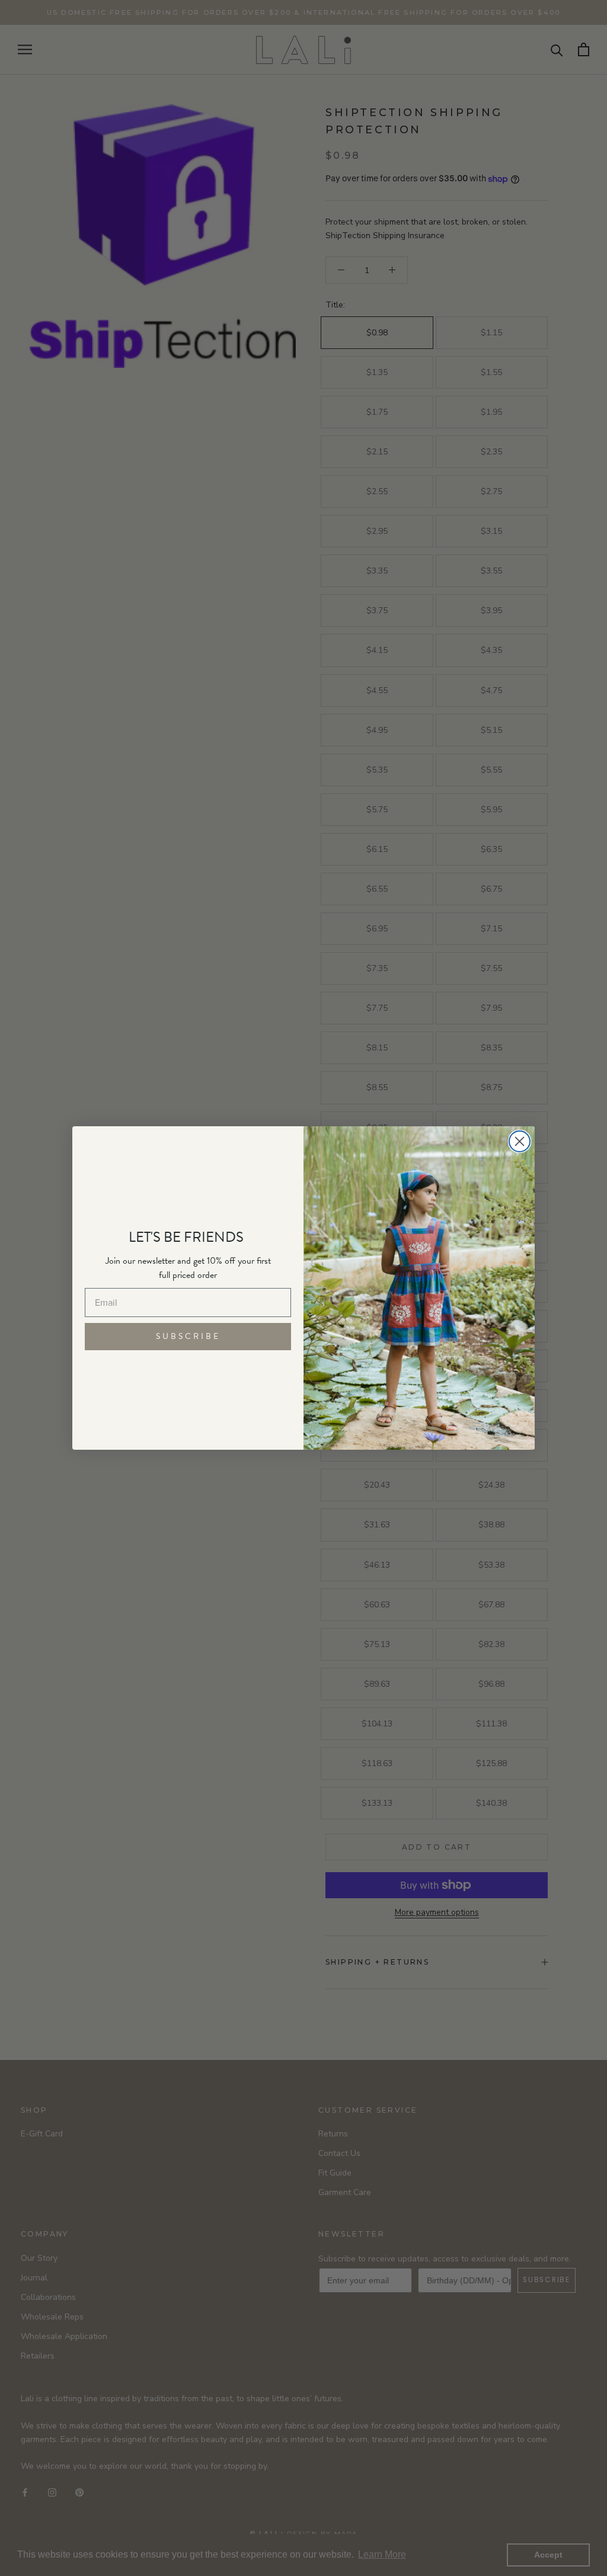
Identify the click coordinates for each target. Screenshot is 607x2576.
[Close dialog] (520, 1141)
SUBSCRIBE (188, 1336)
